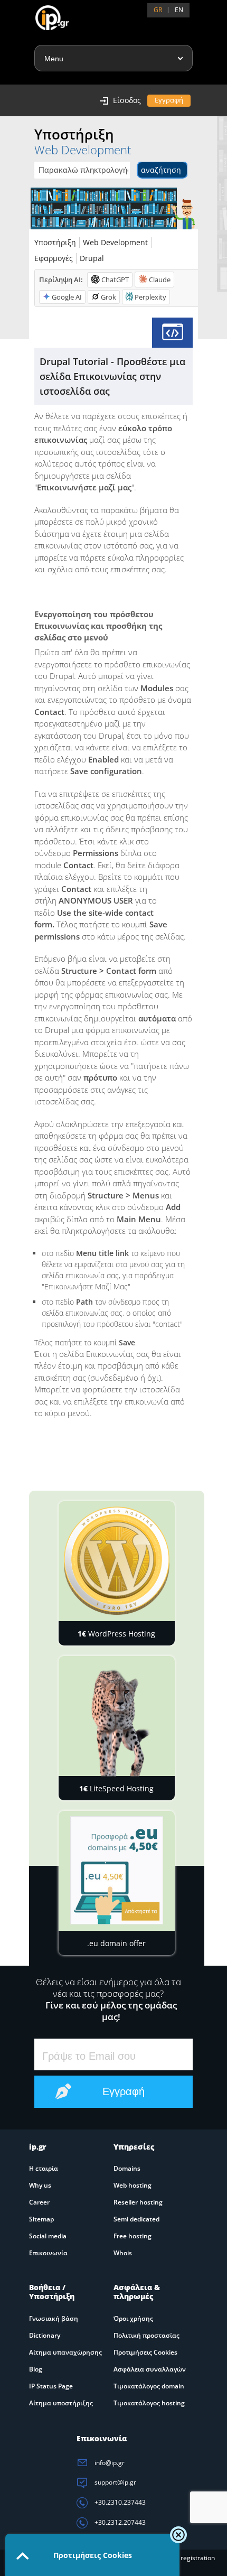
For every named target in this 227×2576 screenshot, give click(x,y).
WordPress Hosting (116, 1634)
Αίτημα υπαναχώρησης (65, 2352)
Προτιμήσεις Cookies (145, 2352)
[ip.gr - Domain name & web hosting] (41, 14)
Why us (40, 2185)
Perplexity (150, 297)
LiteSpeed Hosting (116, 1788)
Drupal (92, 258)
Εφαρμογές (54, 258)
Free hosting (133, 2236)
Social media (48, 2236)
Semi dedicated (136, 2219)
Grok (108, 297)
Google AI (67, 297)
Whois (123, 2253)
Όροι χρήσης (133, 2318)
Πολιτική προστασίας (146, 2335)
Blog (36, 2369)
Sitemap (41, 2219)
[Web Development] (172, 333)
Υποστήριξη (55, 242)
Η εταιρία (44, 2168)
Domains (127, 2168)
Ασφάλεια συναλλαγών (150, 2369)
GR (158, 10)
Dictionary (45, 2335)
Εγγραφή (169, 100)
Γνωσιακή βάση (54, 2318)
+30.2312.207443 (119, 2522)
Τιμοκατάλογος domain (149, 2386)
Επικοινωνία (48, 2253)
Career (39, 2202)
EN (179, 10)
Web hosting (133, 2185)
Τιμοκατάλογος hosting (149, 2403)
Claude (160, 280)
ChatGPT (115, 280)
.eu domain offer (116, 1943)
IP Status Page (51, 2386)
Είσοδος (127, 100)
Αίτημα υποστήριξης (61, 2403)
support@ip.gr (115, 2482)
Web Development (115, 242)
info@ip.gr (109, 2463)
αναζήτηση (161, 170)
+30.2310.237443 (119, 2502)
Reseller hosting (138, 2202)
